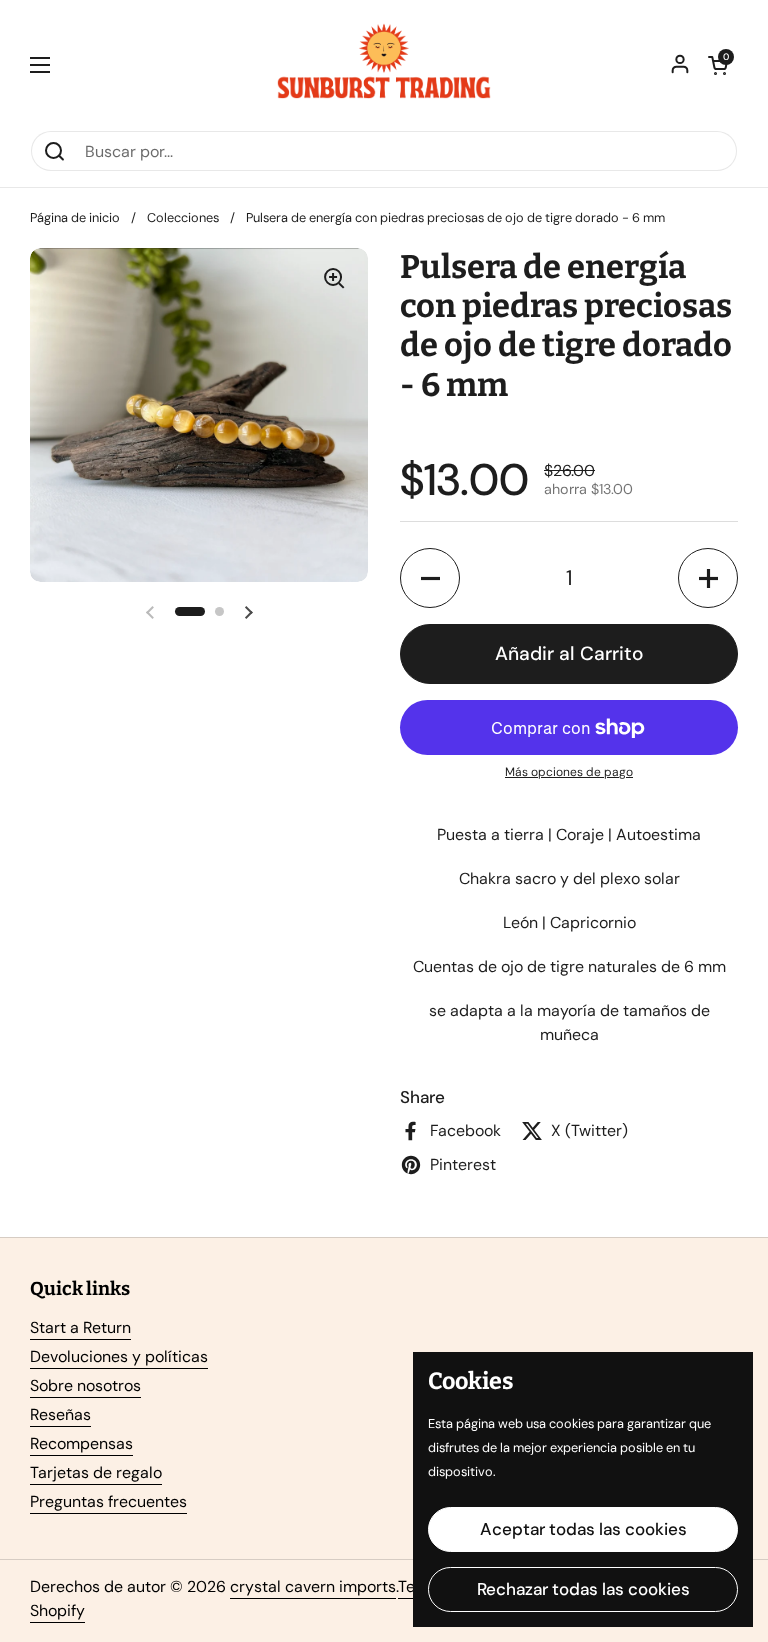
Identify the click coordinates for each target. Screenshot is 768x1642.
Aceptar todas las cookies (583, 1529)
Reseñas (60, 1414)
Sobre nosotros (85, 1385)
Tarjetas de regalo (96, 1472)
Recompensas (81, 1443)
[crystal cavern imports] (384, 65)
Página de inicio (75, 217)
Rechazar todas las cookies (583, 1589)
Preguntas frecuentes (108, 1501)
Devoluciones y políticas (119, 1356)
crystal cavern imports (313, 1586)
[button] (718, 65)
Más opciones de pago (569, 772)
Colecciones (183, 217)
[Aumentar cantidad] (708, 578)
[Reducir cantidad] (430, 578)
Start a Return (80, 1327)
